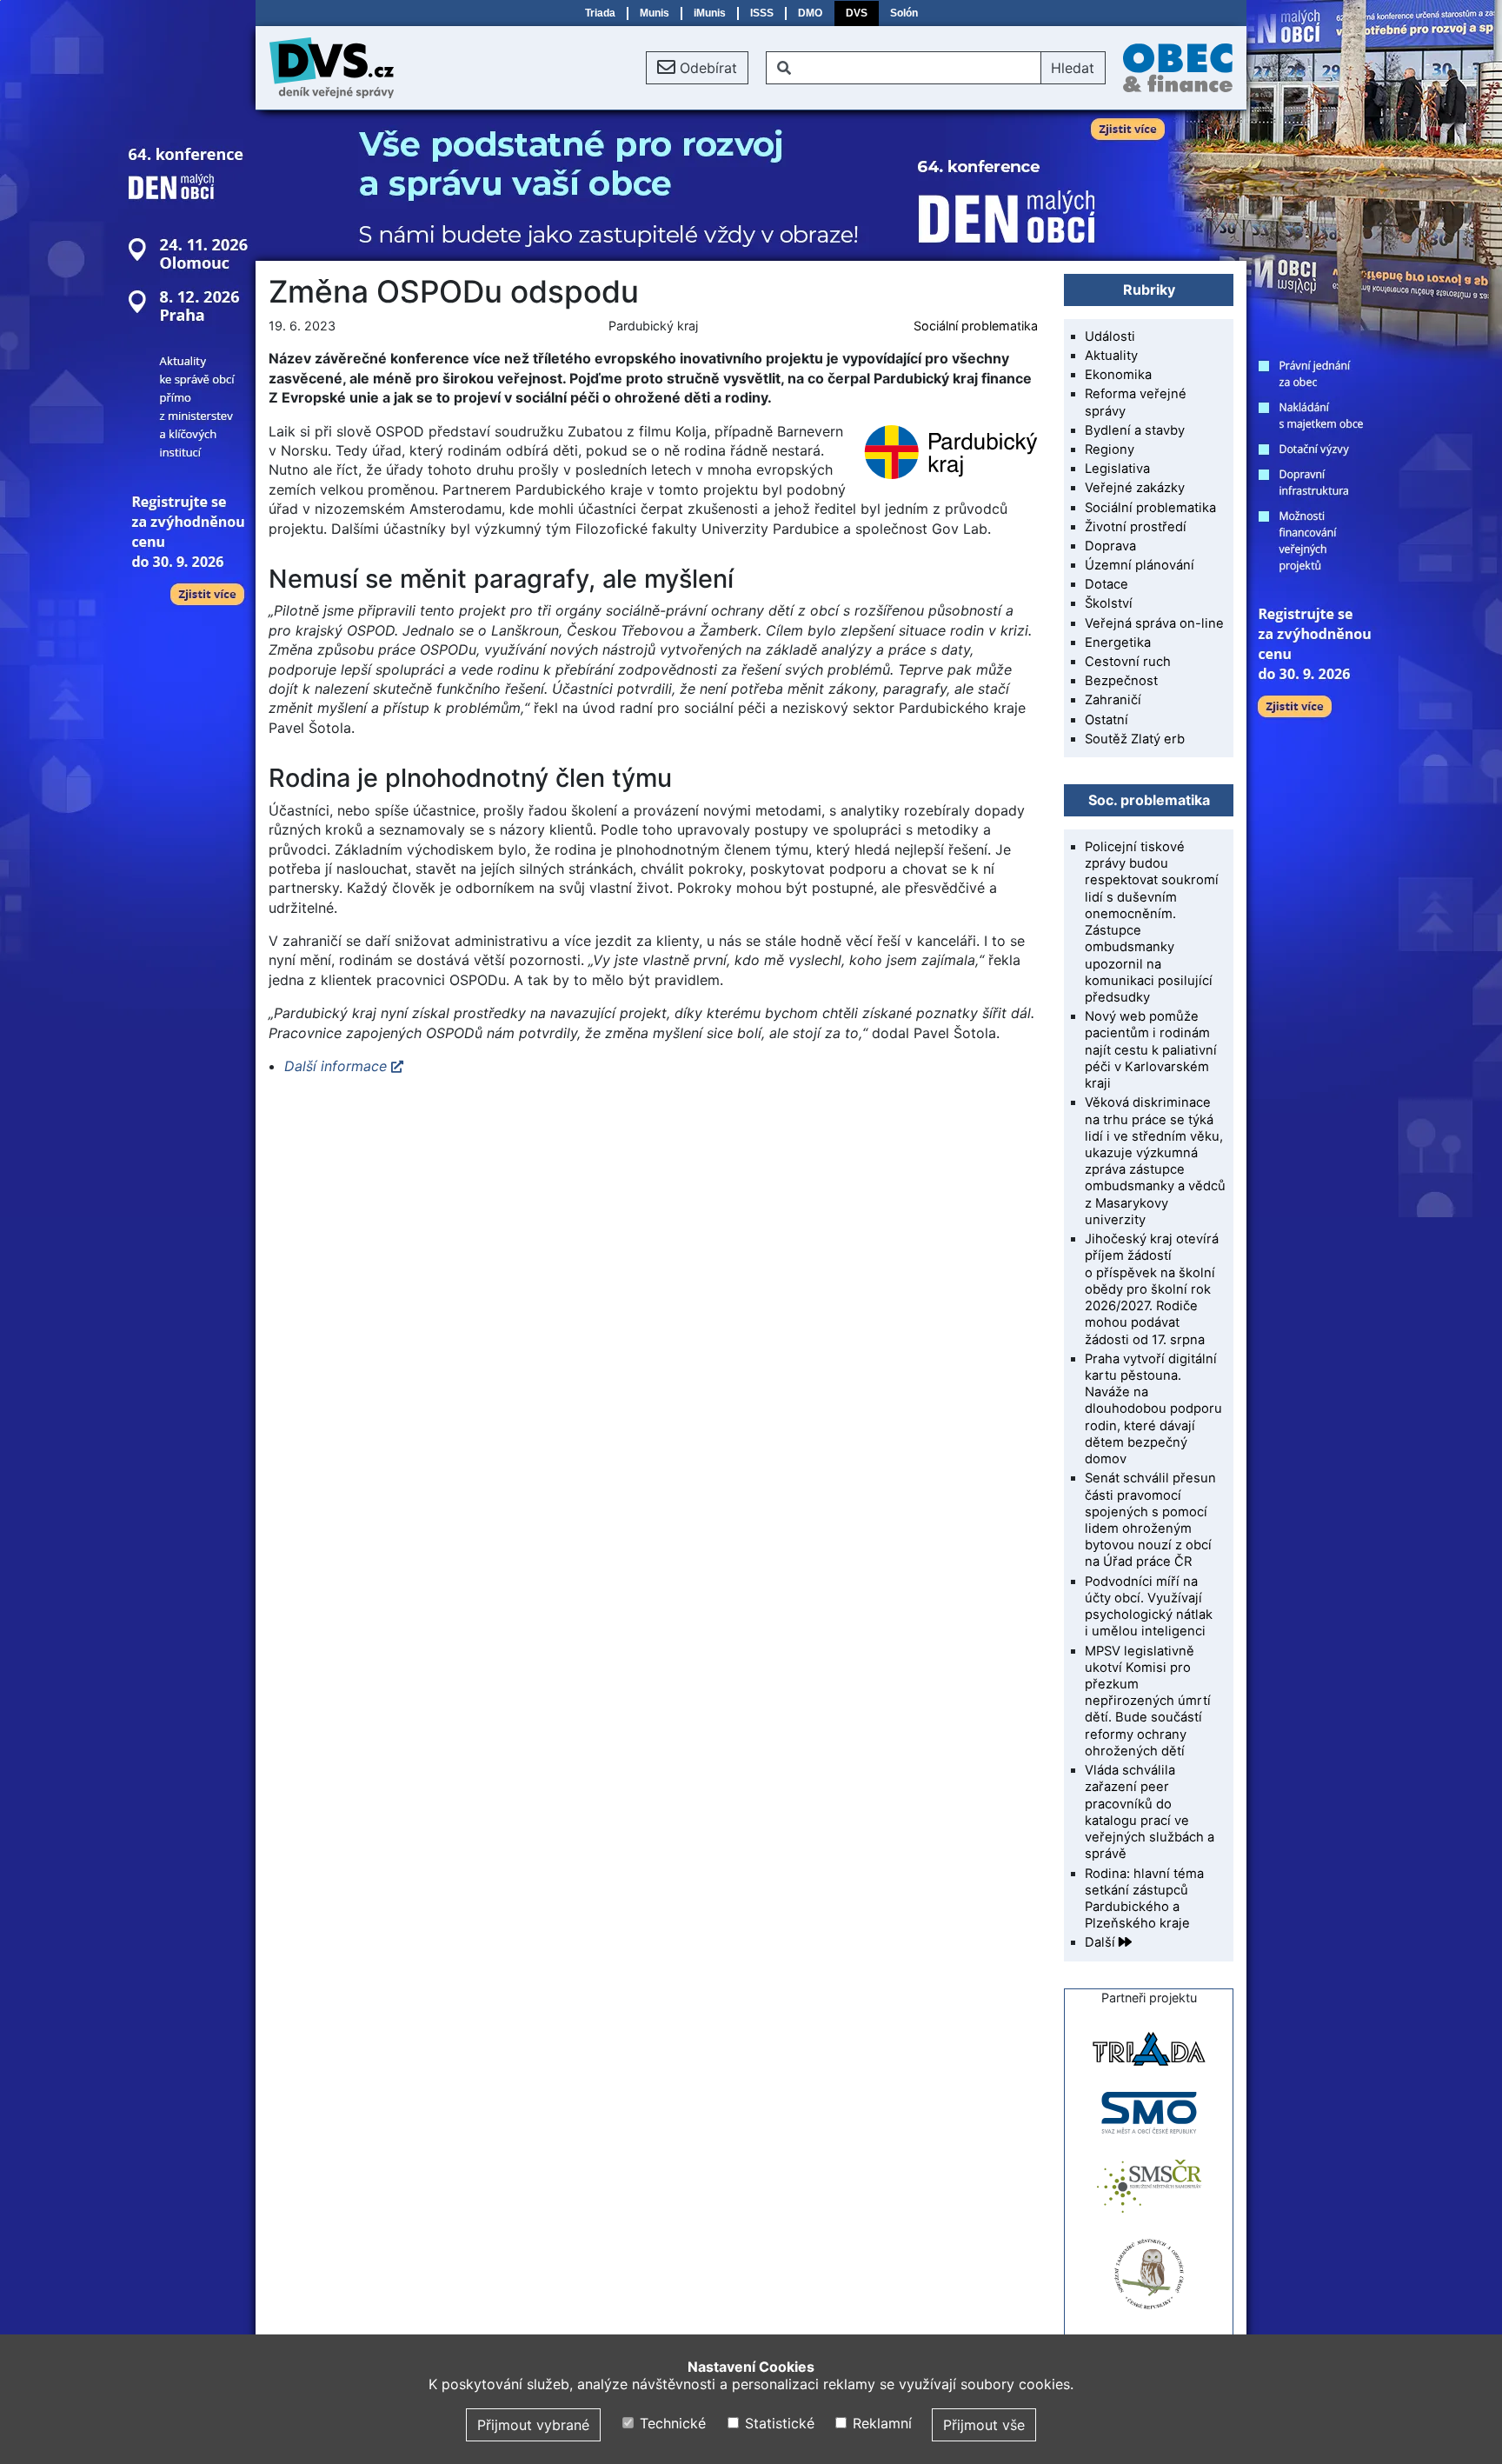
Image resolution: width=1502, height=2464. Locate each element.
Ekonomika (1118, 375)
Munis (655, 13)
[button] (697, 68)
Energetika (1118, 643)
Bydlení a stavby (1135, 430)
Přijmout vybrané (533, 2425)
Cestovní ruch (1128, 662)
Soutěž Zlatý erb (1135, 739)
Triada (600, 13)
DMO (810, 13)
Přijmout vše (984, 2425)
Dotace (1107, 584)
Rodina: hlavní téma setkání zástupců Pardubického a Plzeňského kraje (1144, 1899)
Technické (671, 2423)
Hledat (1073, 68)
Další (1102, 1942)
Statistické (777, 2423)
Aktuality (1111, 356)
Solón (904, 13)
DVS (857, 13)
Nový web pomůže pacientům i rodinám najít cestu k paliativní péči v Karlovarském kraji (1151, 1050)
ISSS (762, 13)
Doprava (1110, 546)
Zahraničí (1113, 700)
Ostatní (1107, 720)
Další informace (336, 1066)
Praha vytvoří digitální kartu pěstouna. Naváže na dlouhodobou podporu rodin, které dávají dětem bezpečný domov (1153, 1409)
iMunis (710, 13)
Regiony (1110, 450)
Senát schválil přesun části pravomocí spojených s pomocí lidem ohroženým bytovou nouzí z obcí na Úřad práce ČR (1150, 1520)
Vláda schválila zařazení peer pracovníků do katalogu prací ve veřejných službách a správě (1150, 1812)
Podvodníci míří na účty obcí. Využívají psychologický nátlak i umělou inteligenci (1149, 1607)
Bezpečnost (1121, 681)
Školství (1109, 603)
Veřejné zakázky (1135, 488)
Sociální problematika (976, 326)
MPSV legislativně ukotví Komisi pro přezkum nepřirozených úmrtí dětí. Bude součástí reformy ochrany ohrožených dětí (1148, 1701)
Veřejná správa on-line (1154, 623)
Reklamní (880, 2423)
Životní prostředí (1136, 527)
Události (1110, 336)
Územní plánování (1140, 565)
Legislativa (1117, 469)
